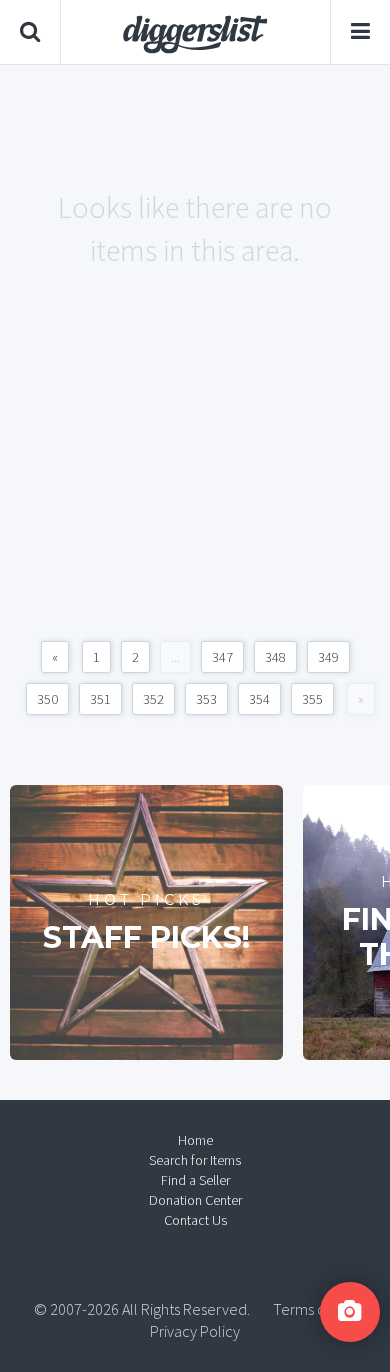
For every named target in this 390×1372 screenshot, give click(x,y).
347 (222, 657)
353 (206, 699)
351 (100, 699)
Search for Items (195, 1160)
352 (153, 699)
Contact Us (195, 1220)
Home (195, 1140)
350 (47, 699)
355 (312, 699)
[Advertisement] (195, 476)
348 (275, 657)
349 (328, 657)
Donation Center (195, 1200)
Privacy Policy (195, 1331)
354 (259, 699)
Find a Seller (195, 1180)
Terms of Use (315, 1309)
